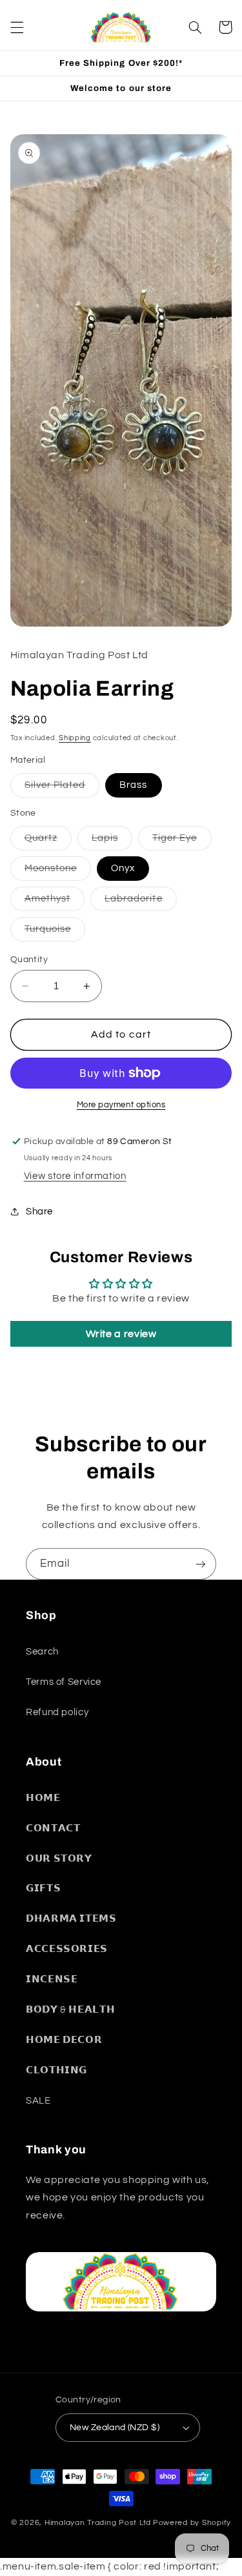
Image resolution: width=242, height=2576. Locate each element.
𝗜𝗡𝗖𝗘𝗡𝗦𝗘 (52, 1979)
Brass (133, 785)
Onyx (123, 868)
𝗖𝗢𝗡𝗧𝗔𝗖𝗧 (53, 1828)
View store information (75, 1176)
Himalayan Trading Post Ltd (98, 2523)
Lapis (112, 841)
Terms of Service (64, 1682)
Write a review (121, 1334)
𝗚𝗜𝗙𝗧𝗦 (43, 1888)
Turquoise (55, 932)
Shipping (75, 738)
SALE (38, 2101)
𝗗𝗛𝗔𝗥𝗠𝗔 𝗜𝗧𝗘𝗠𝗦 (71, 1919)
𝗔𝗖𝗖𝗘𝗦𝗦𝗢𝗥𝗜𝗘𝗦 (67, 1949)
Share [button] (39, 1212)
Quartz (48, 841)
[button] (17, 27)
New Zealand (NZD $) (115, 2428)
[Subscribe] (201, 1564)
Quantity (29, 960)
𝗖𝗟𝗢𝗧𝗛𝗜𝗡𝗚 (56, 2070)
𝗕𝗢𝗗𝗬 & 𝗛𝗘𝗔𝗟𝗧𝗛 (70, 2010)
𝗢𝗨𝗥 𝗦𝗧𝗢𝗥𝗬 (59, 1859)
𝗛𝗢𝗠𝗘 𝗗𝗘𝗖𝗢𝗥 (64, 2040)
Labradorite (141, 902)
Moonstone (58, 872)
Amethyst (55, 902)
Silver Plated (62, 789)
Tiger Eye (182, 841)
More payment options (121, 1105)
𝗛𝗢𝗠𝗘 (43, 1798)
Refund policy (57, 1712)
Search (42, 1652)
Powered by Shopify (192, 2523)
